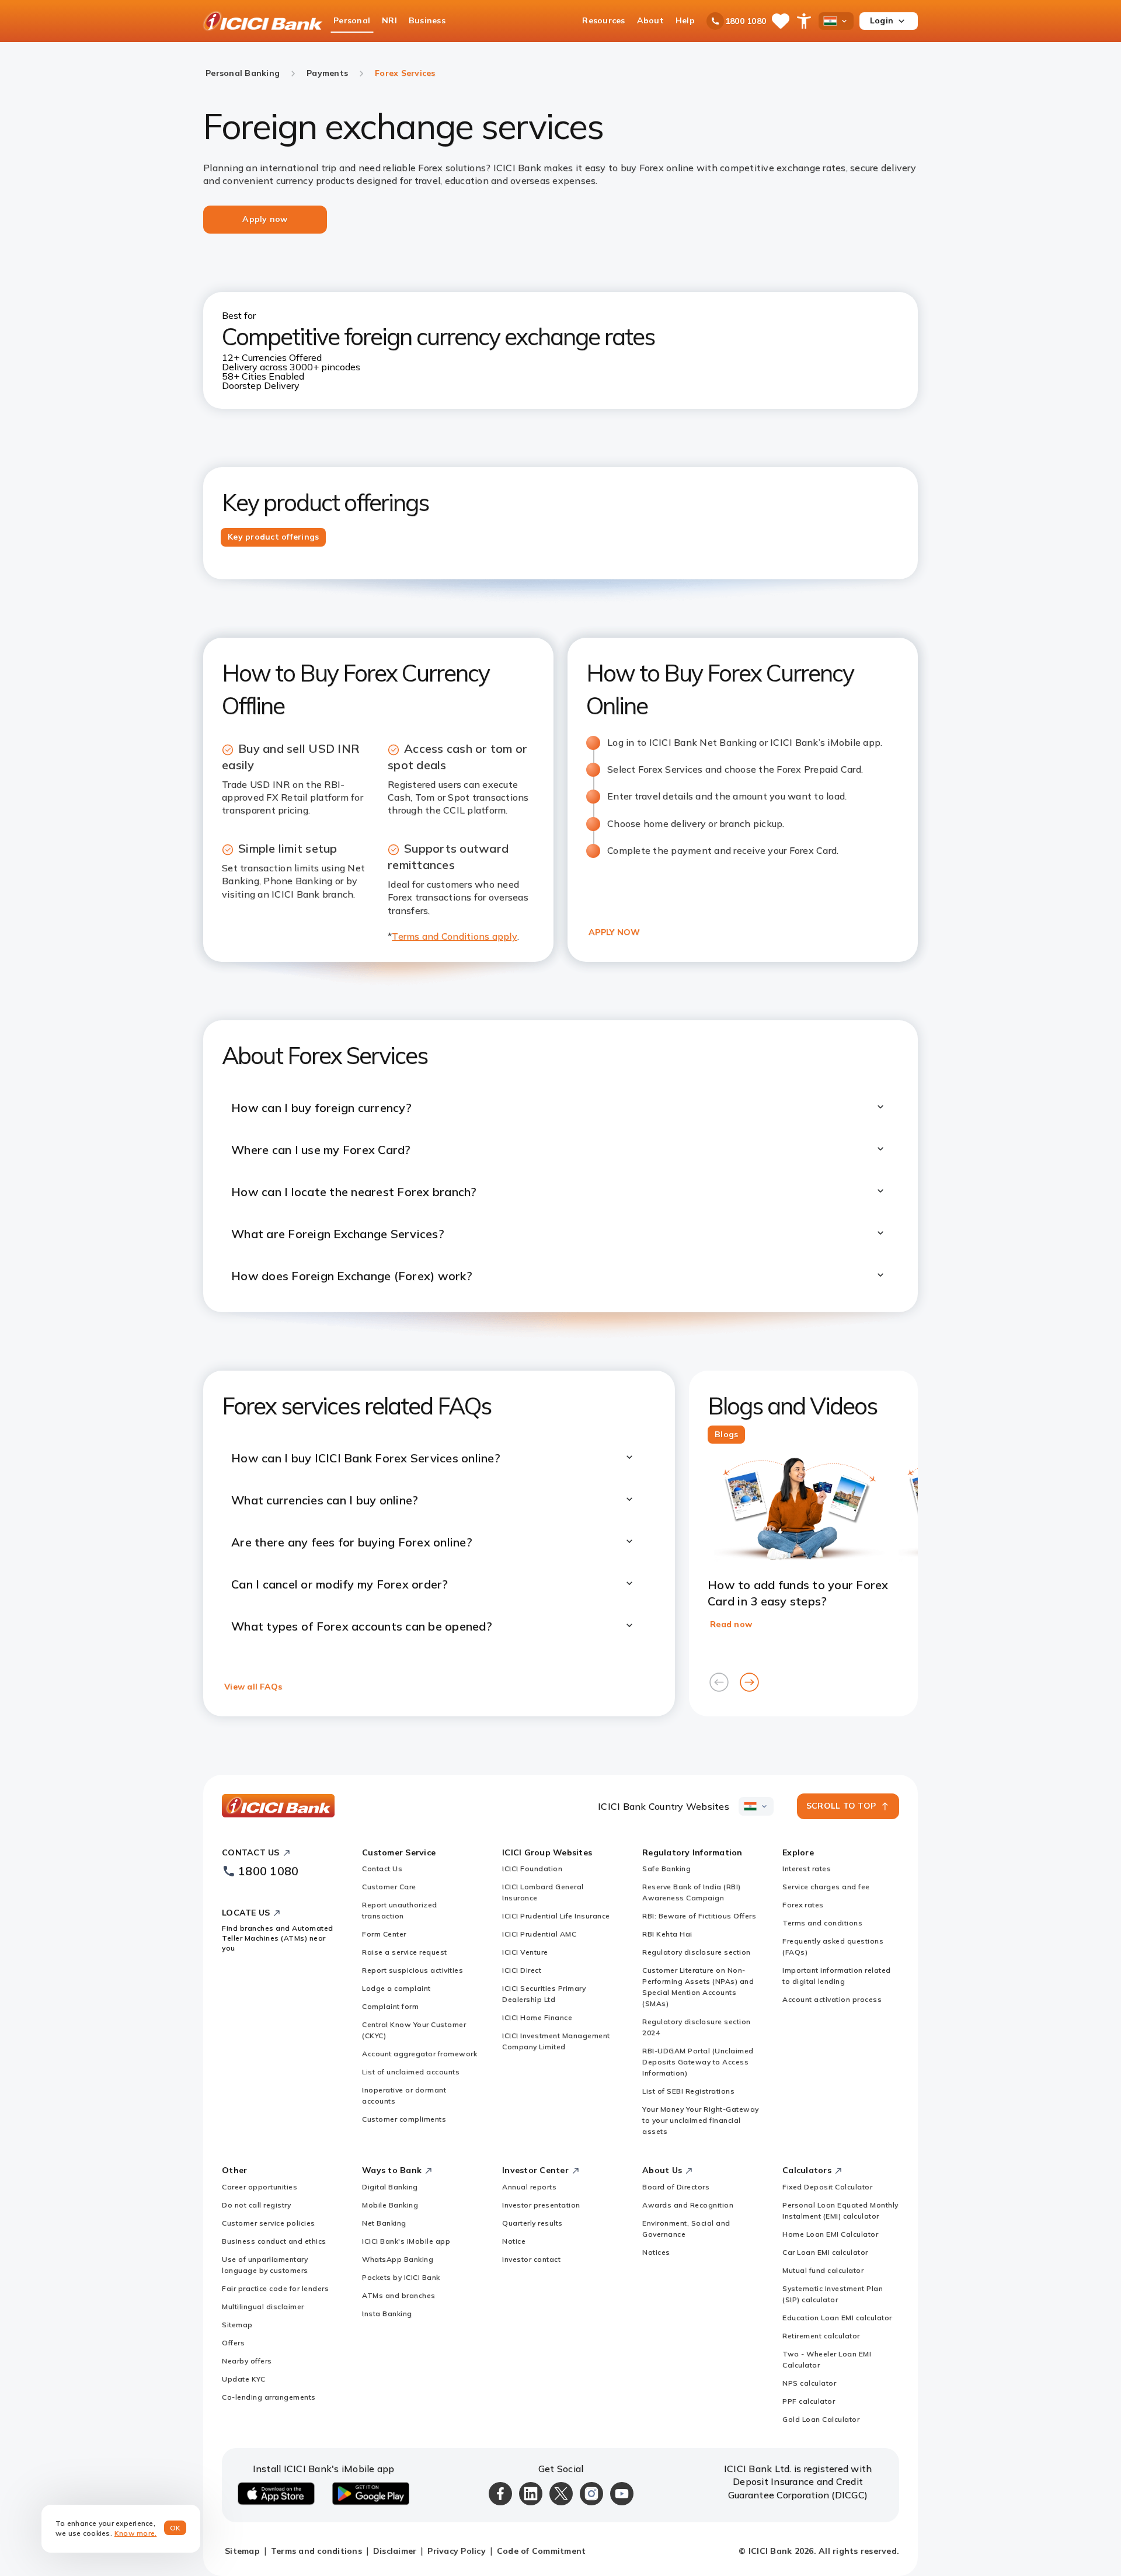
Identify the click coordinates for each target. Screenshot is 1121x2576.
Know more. (136, 2533)
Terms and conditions (822, 1923)
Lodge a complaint (396, 1988)
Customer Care (389, 1887)
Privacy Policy (457, 2551)
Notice (514, 2241)
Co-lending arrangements (269, 2397)
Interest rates (807, 1868)
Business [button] (427, 20)
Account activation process (832, 1999)
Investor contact (531, 2259)
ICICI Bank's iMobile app (406, 2241)
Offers (233, 2343)
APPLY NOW (614, 932)
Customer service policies (269, 2223)
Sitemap (237, 2325)
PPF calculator (809, 2401)
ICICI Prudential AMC (539, 1934)
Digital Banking (390, 2187)
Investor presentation (541, 2205)
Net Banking (384, 2223)
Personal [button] (352, 20)
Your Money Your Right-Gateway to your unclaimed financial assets (701, 2120)
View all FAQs (253, 1687)
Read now (731, 1624)
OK (175, 2528)
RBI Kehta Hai (667, 1934)
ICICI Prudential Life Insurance (556, 1916)
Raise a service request (405, 1952)
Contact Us (382, 1868)
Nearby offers (247, 2361)
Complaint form (390, 2006)
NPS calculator (809, 2383)
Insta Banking (387, 2313)
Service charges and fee (826, 1887)
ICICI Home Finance (537, 2017)
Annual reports (529, 2187)
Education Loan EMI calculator (837, 2318)
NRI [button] (389, 20)
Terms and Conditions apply (455, 936)
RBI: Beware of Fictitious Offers (699, 1916)
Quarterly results (532, 2223)
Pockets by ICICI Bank (401, 2277)
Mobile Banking (390, 2205)
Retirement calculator (821, 2336)
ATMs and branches (399, 2295)
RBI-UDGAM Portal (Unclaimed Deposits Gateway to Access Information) (698, 2062)
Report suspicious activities (412, 1970)
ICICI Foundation (532, 1868)
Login (882, 20)
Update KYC (243, 2379)
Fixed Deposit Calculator (827, 2187)
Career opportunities (260, 2187)
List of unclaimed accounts (411, 2072)
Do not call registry (256, 2205)
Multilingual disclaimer (263, 2306)
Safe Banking (666, 1868)
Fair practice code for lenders (275, 2288)
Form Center (384, 1934)
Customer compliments (404, 2119)
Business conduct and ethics (274, 2241)
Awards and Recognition (688, 2205)
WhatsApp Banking (398, 2259)
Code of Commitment (542, 2551)
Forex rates (803, 1905)
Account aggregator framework (419, 2054)
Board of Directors (676, 2187)
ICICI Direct (522, 1970)
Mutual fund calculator (823, 2270)
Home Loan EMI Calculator (830, 2234)
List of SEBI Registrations (688, 2091)
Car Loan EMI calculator (825, 2252)
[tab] (273, 537)
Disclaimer (395, 2551)
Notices (656, 2252)
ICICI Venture (525, 1952)
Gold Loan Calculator (821, 2419)
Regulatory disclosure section (697, 1952)
